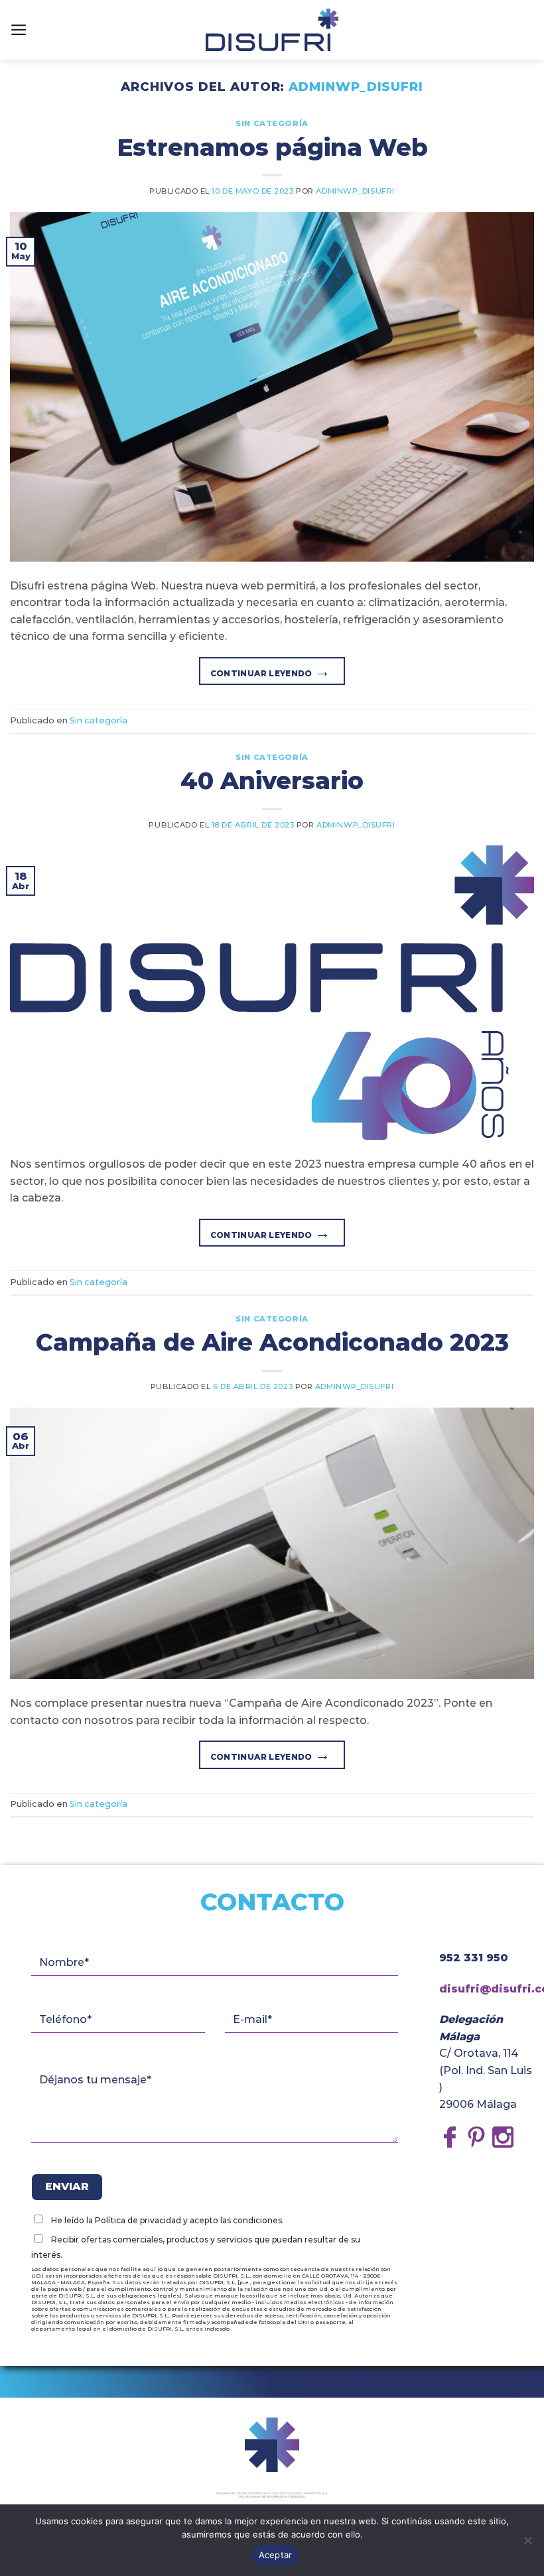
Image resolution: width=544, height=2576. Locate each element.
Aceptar (276, 2555)
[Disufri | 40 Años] (272, 30)
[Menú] (19, 30)
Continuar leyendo (271, 671)
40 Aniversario (272, 780)
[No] (527, 2544)
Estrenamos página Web (272, 147)
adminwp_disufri (356, 87)
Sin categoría (272, 123)
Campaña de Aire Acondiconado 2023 (272, 1342)
